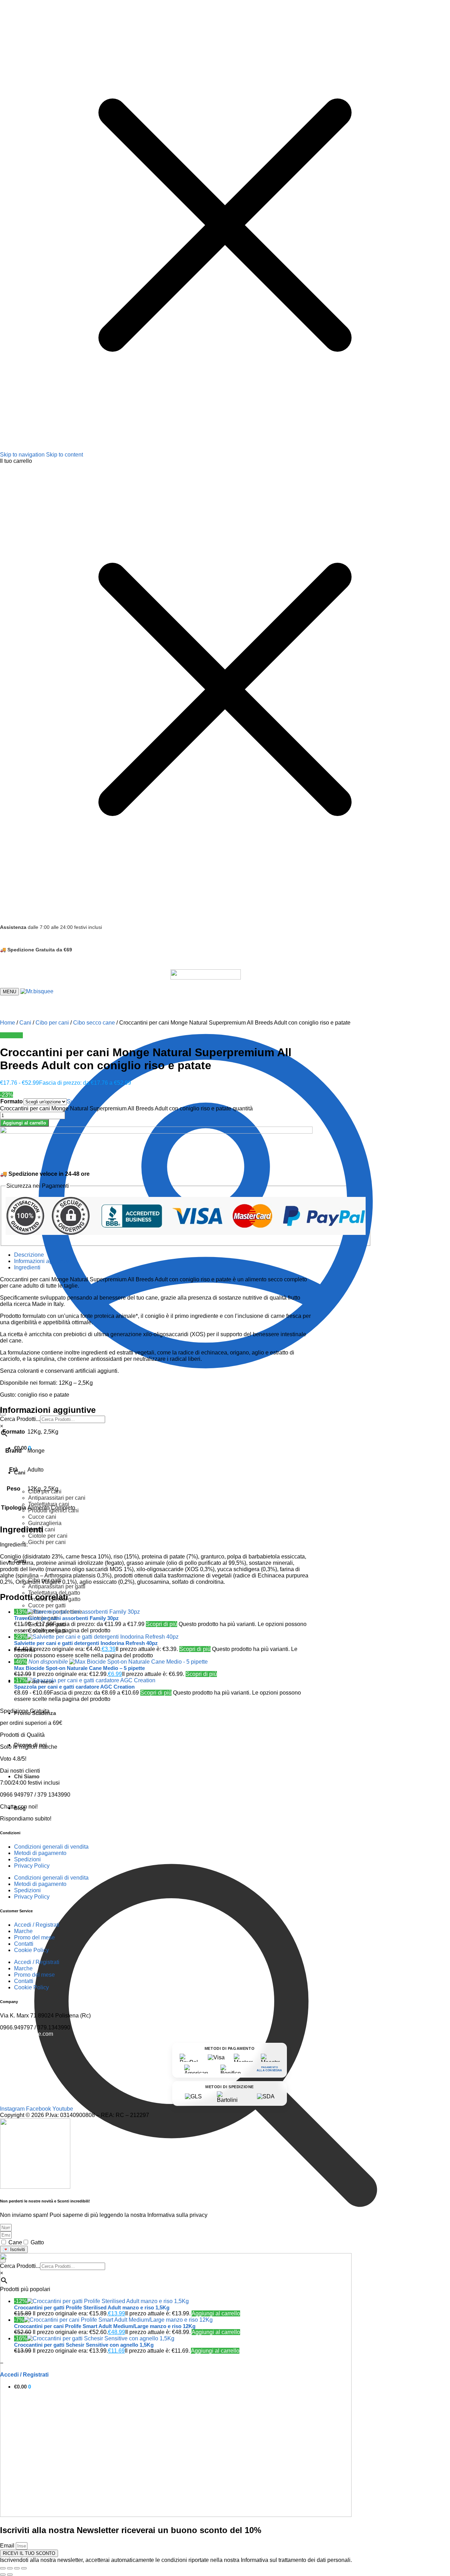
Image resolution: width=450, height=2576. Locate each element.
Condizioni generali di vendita (51, 1847)
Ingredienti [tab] (27, 1267)
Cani (25, 1023)
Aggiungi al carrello (24, 1123)
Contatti (24, 1944)
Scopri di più (162, 1624)
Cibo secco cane (94, 1023)
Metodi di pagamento (40, 1853)
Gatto (37, 2242)
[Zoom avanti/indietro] (3, 2568)
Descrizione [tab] (29, 1255)
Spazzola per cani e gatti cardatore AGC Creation (74, 1687)
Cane (15, 2242)
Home (8, 1023)
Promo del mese (34, 1937)
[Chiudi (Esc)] (24, 2568)
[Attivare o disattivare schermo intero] (10, 2568)
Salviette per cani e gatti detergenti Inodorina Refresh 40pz (86, 1643)
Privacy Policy (32, 1866)
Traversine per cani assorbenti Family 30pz (66, 1618)
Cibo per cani (52, 1023)
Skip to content (65, 455)
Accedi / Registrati (37, 1925)
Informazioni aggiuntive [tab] (43, 1261)
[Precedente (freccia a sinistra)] (3, 2575)
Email (8, 2546)
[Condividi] (17, 2568)
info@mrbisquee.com (27, 2034)
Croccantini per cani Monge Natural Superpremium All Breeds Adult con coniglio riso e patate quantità (126, 1108)
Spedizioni (27, 1859)
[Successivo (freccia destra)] (10, 2575)
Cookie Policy (31, 1950)
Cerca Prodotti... (20, 1419)
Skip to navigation (22, 455)
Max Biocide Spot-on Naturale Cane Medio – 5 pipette (79, 1668)
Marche (23, 1931)
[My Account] (206, 1405)
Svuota (76, 1101)
